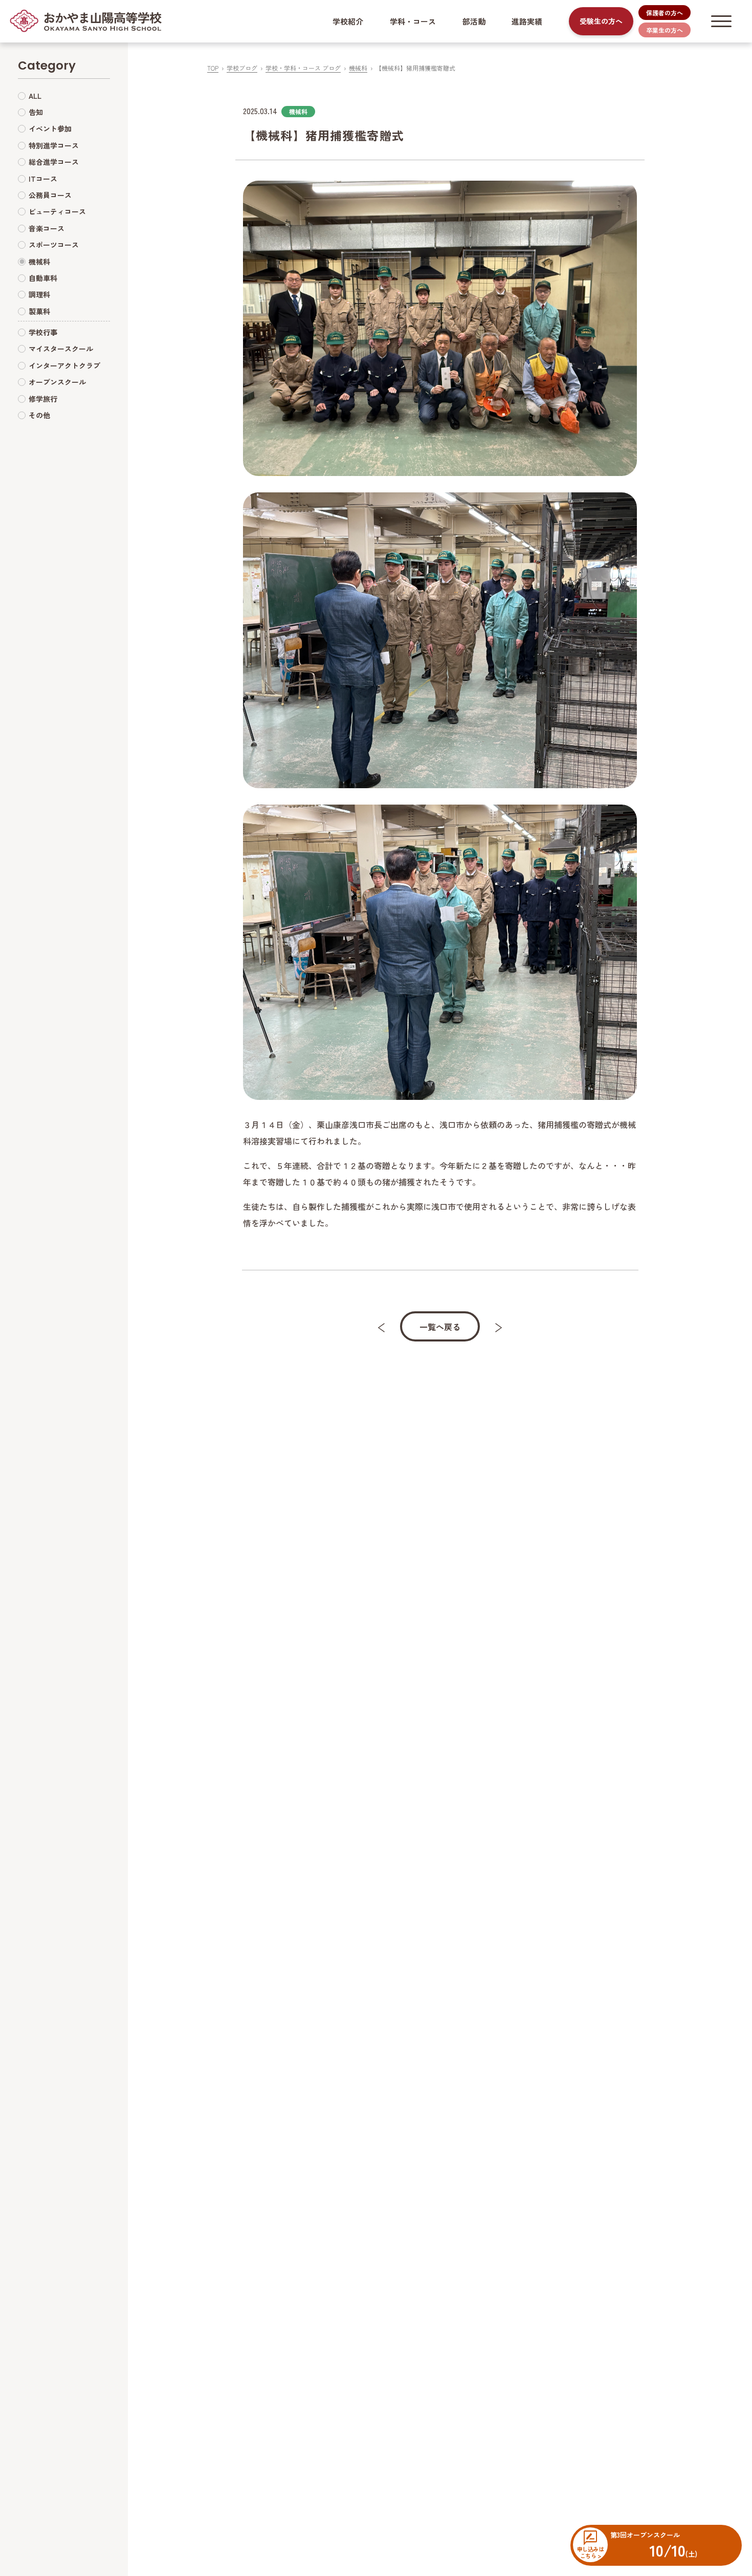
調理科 (39, 294)
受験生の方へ (601, 21)
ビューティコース (57, 211)
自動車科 (43, 278)
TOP (213, 68)
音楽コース (47, 228)
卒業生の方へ (665, 30)
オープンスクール (57, 382)
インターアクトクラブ (64, 365)
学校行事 (43, 332)
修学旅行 (43, 399)
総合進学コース (54, 162)
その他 (39, 415)
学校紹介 (348, 21)
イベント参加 (50, 128)
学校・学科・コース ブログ (303, 68)
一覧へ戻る (440, 1327)
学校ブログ (242, 68)
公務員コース (50, 195)
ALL (35, 96)
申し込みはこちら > (590, 2552)
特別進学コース (54, 145)
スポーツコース (54, 245)
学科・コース (413, 21)
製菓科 (39, 311)
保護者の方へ (665, 13)
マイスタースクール (61, 349)
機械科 (358, 68)
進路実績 (527, 21)
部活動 (474, 21)
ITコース (43, 179)
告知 (36, 112)
